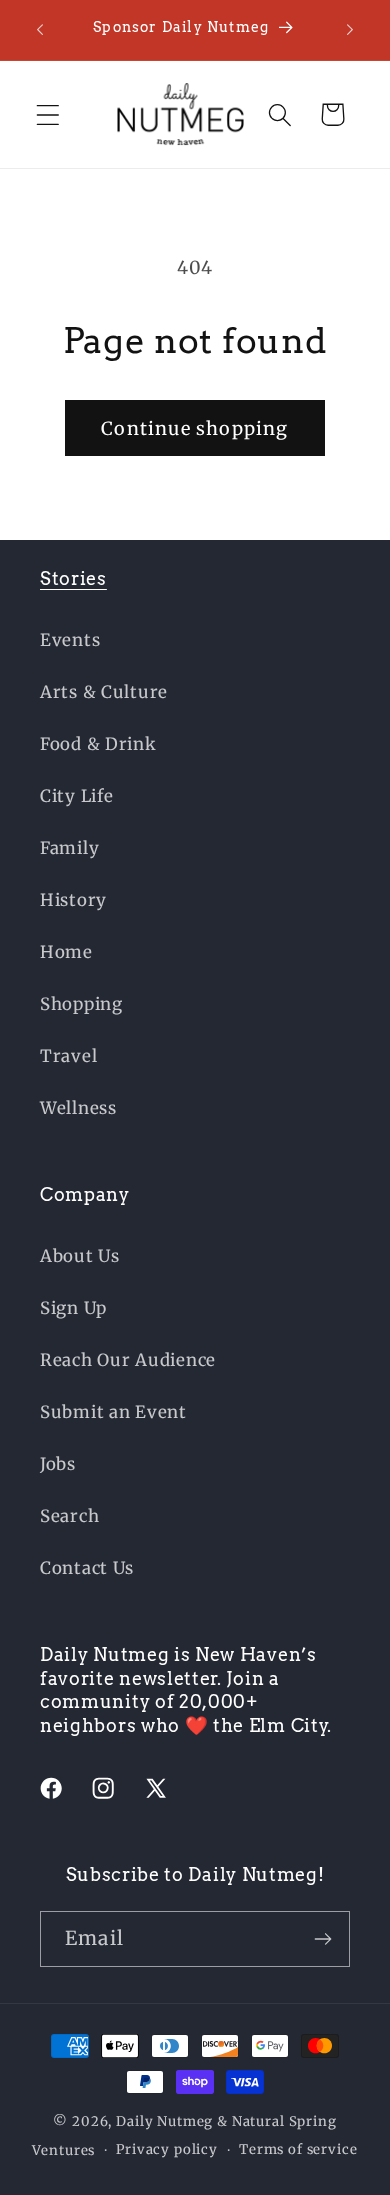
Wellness (78, 1108)
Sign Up (73, 1308)
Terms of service (298, 2149)
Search (69, 1516)
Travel (68, 1056)
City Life (76, 796)
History (73, 900)
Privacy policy (167, 2149)
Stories (73, 578)
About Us (80, 1256)
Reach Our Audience (128, 1360)
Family (69, 848)
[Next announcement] (350, 30)
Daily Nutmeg (164, 2121)
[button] (48, 114)
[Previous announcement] (40, 30)
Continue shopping (194, 428)
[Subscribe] (322, 1939)
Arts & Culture (104, 692)
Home (66, 952)
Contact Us (87, 1568)
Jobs (58, 1464)
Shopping (81, 1004)
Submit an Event (113, 1412)
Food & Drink (98, 744)
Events (70, 640)
